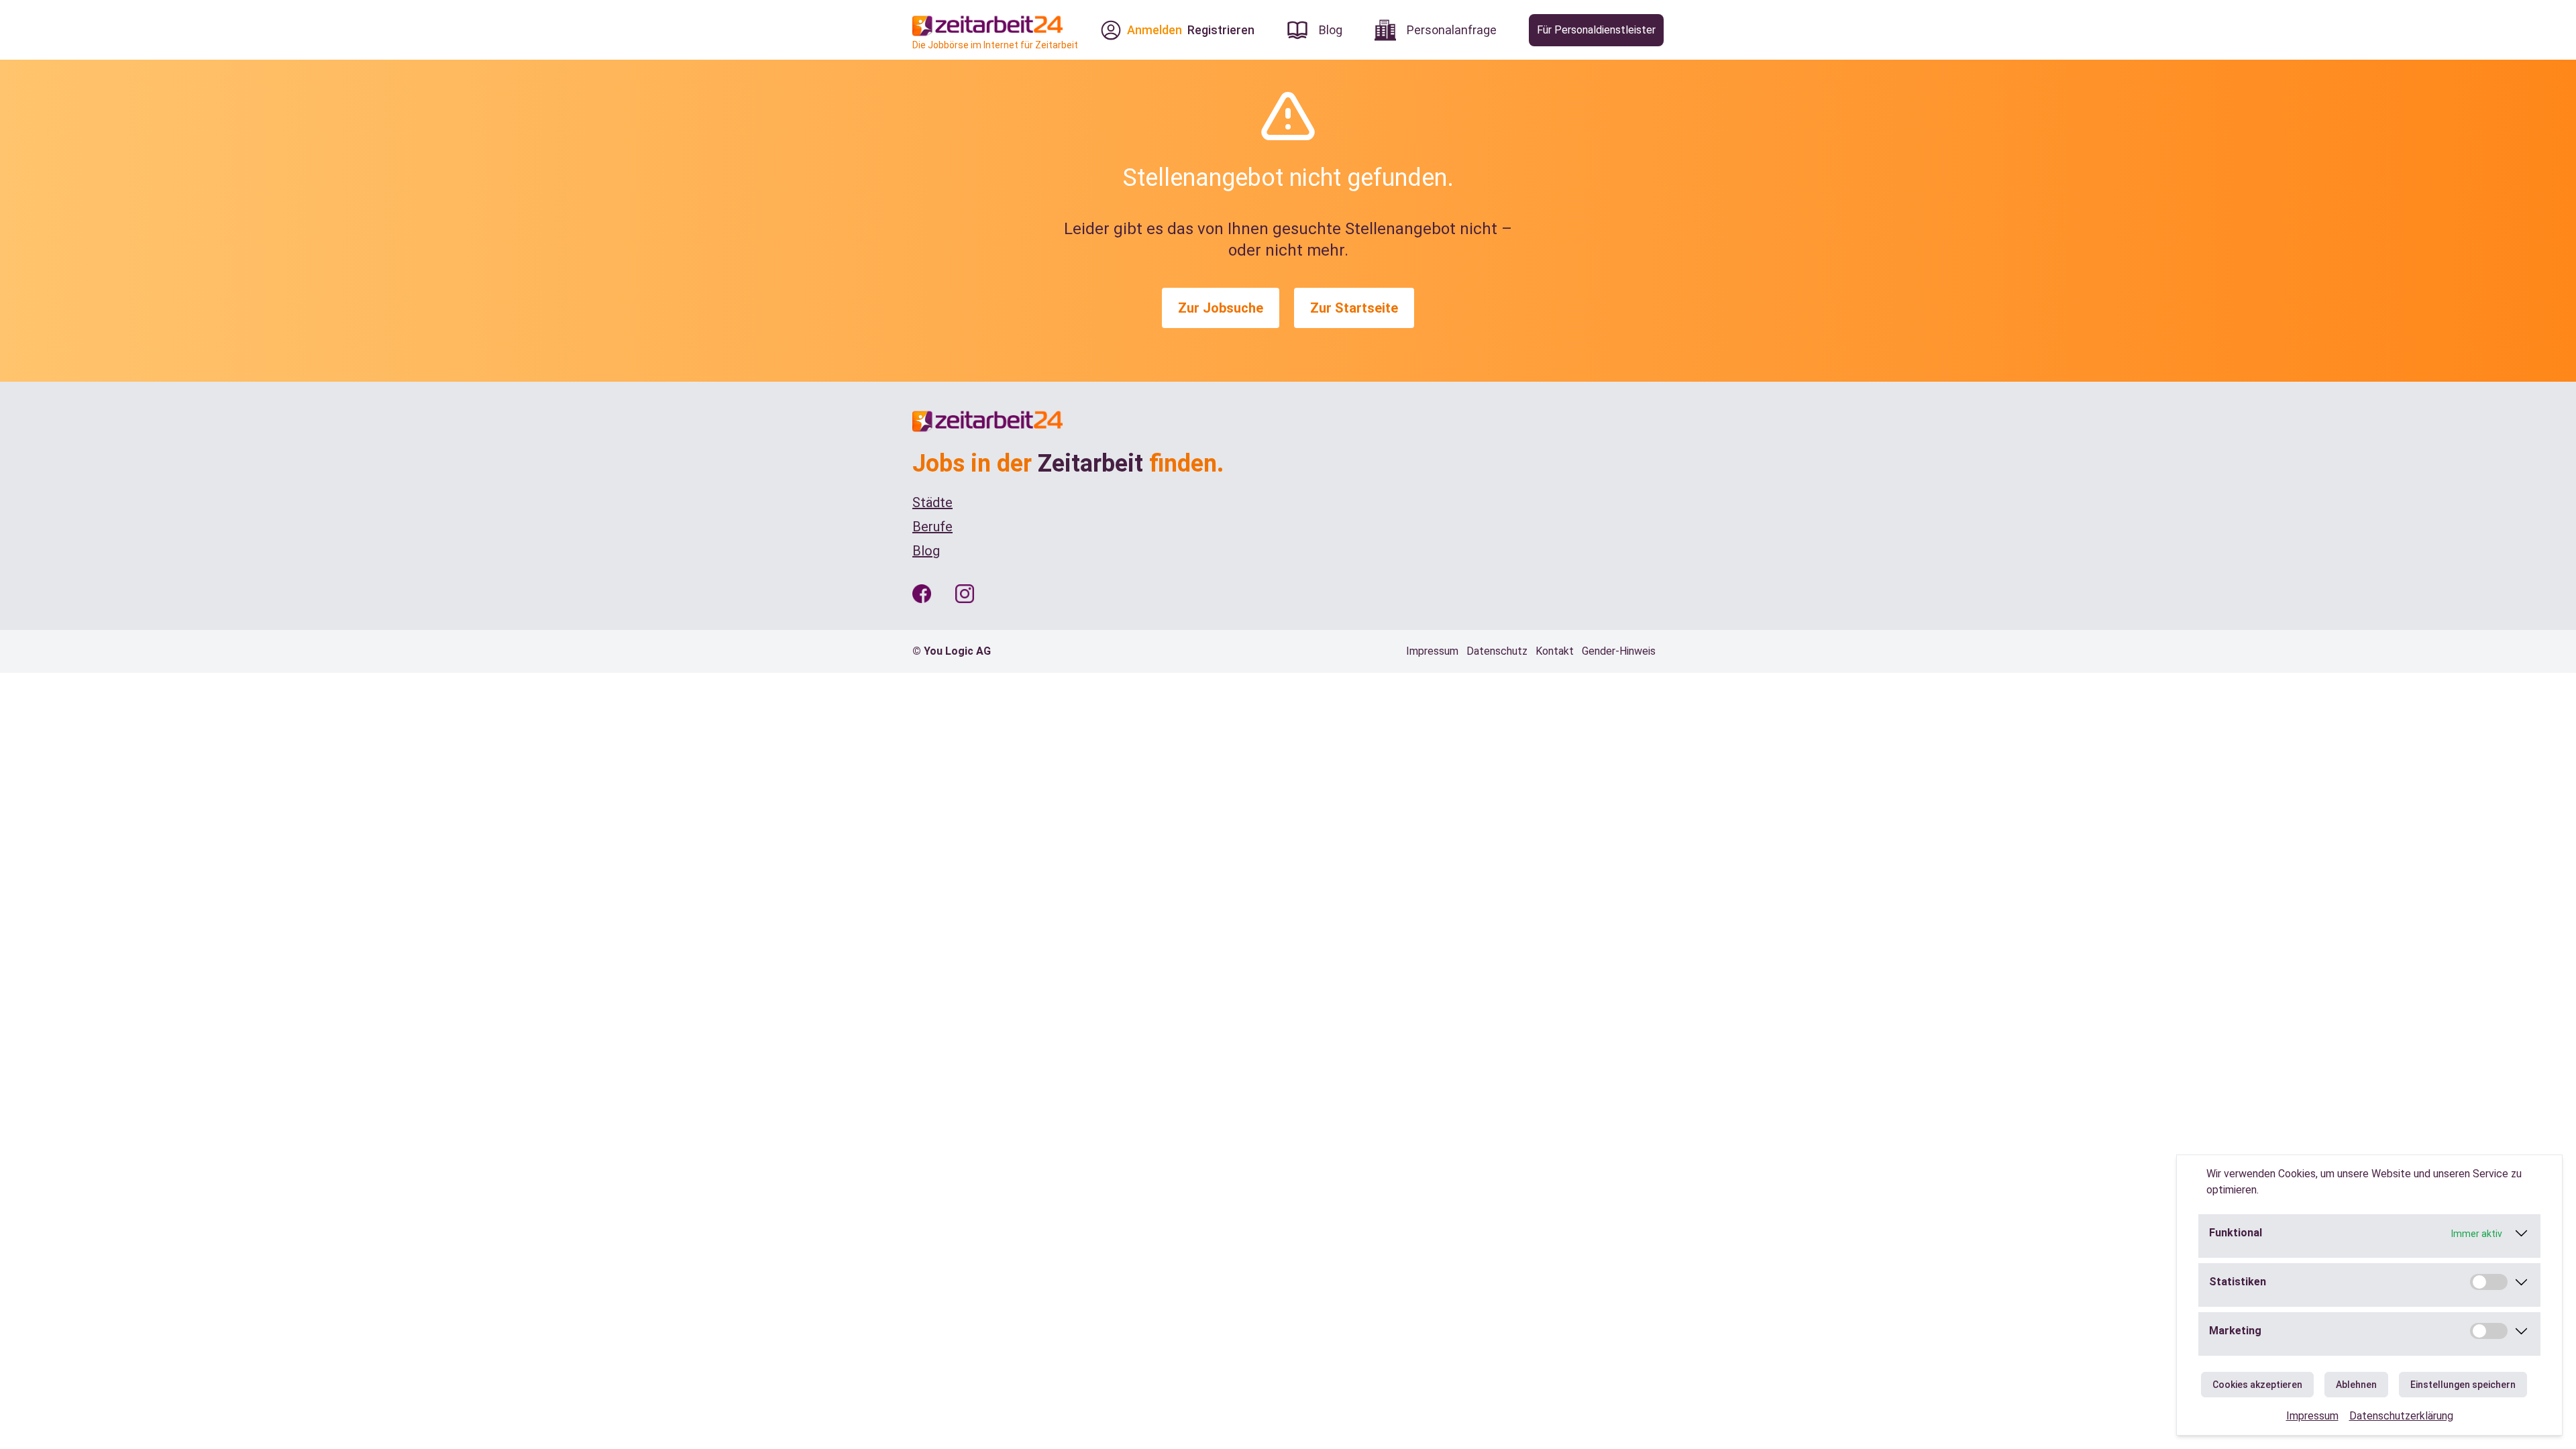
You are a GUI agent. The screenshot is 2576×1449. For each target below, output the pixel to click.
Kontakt (1555, 651)
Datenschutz (1497, 651)
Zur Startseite (1354, 308)
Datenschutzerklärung (2401, 1416)
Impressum (2312, 1416)
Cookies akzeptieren (2257, 1385)
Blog (926, 551)
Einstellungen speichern (2463, 1385)
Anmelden (1155, 30)
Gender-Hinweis (1619, 651)
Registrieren (1221, 30)
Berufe (932, 527)
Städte (932, 502)
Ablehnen (2356, 1385)
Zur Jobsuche (1221, 308)
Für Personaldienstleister (1596, 30)
